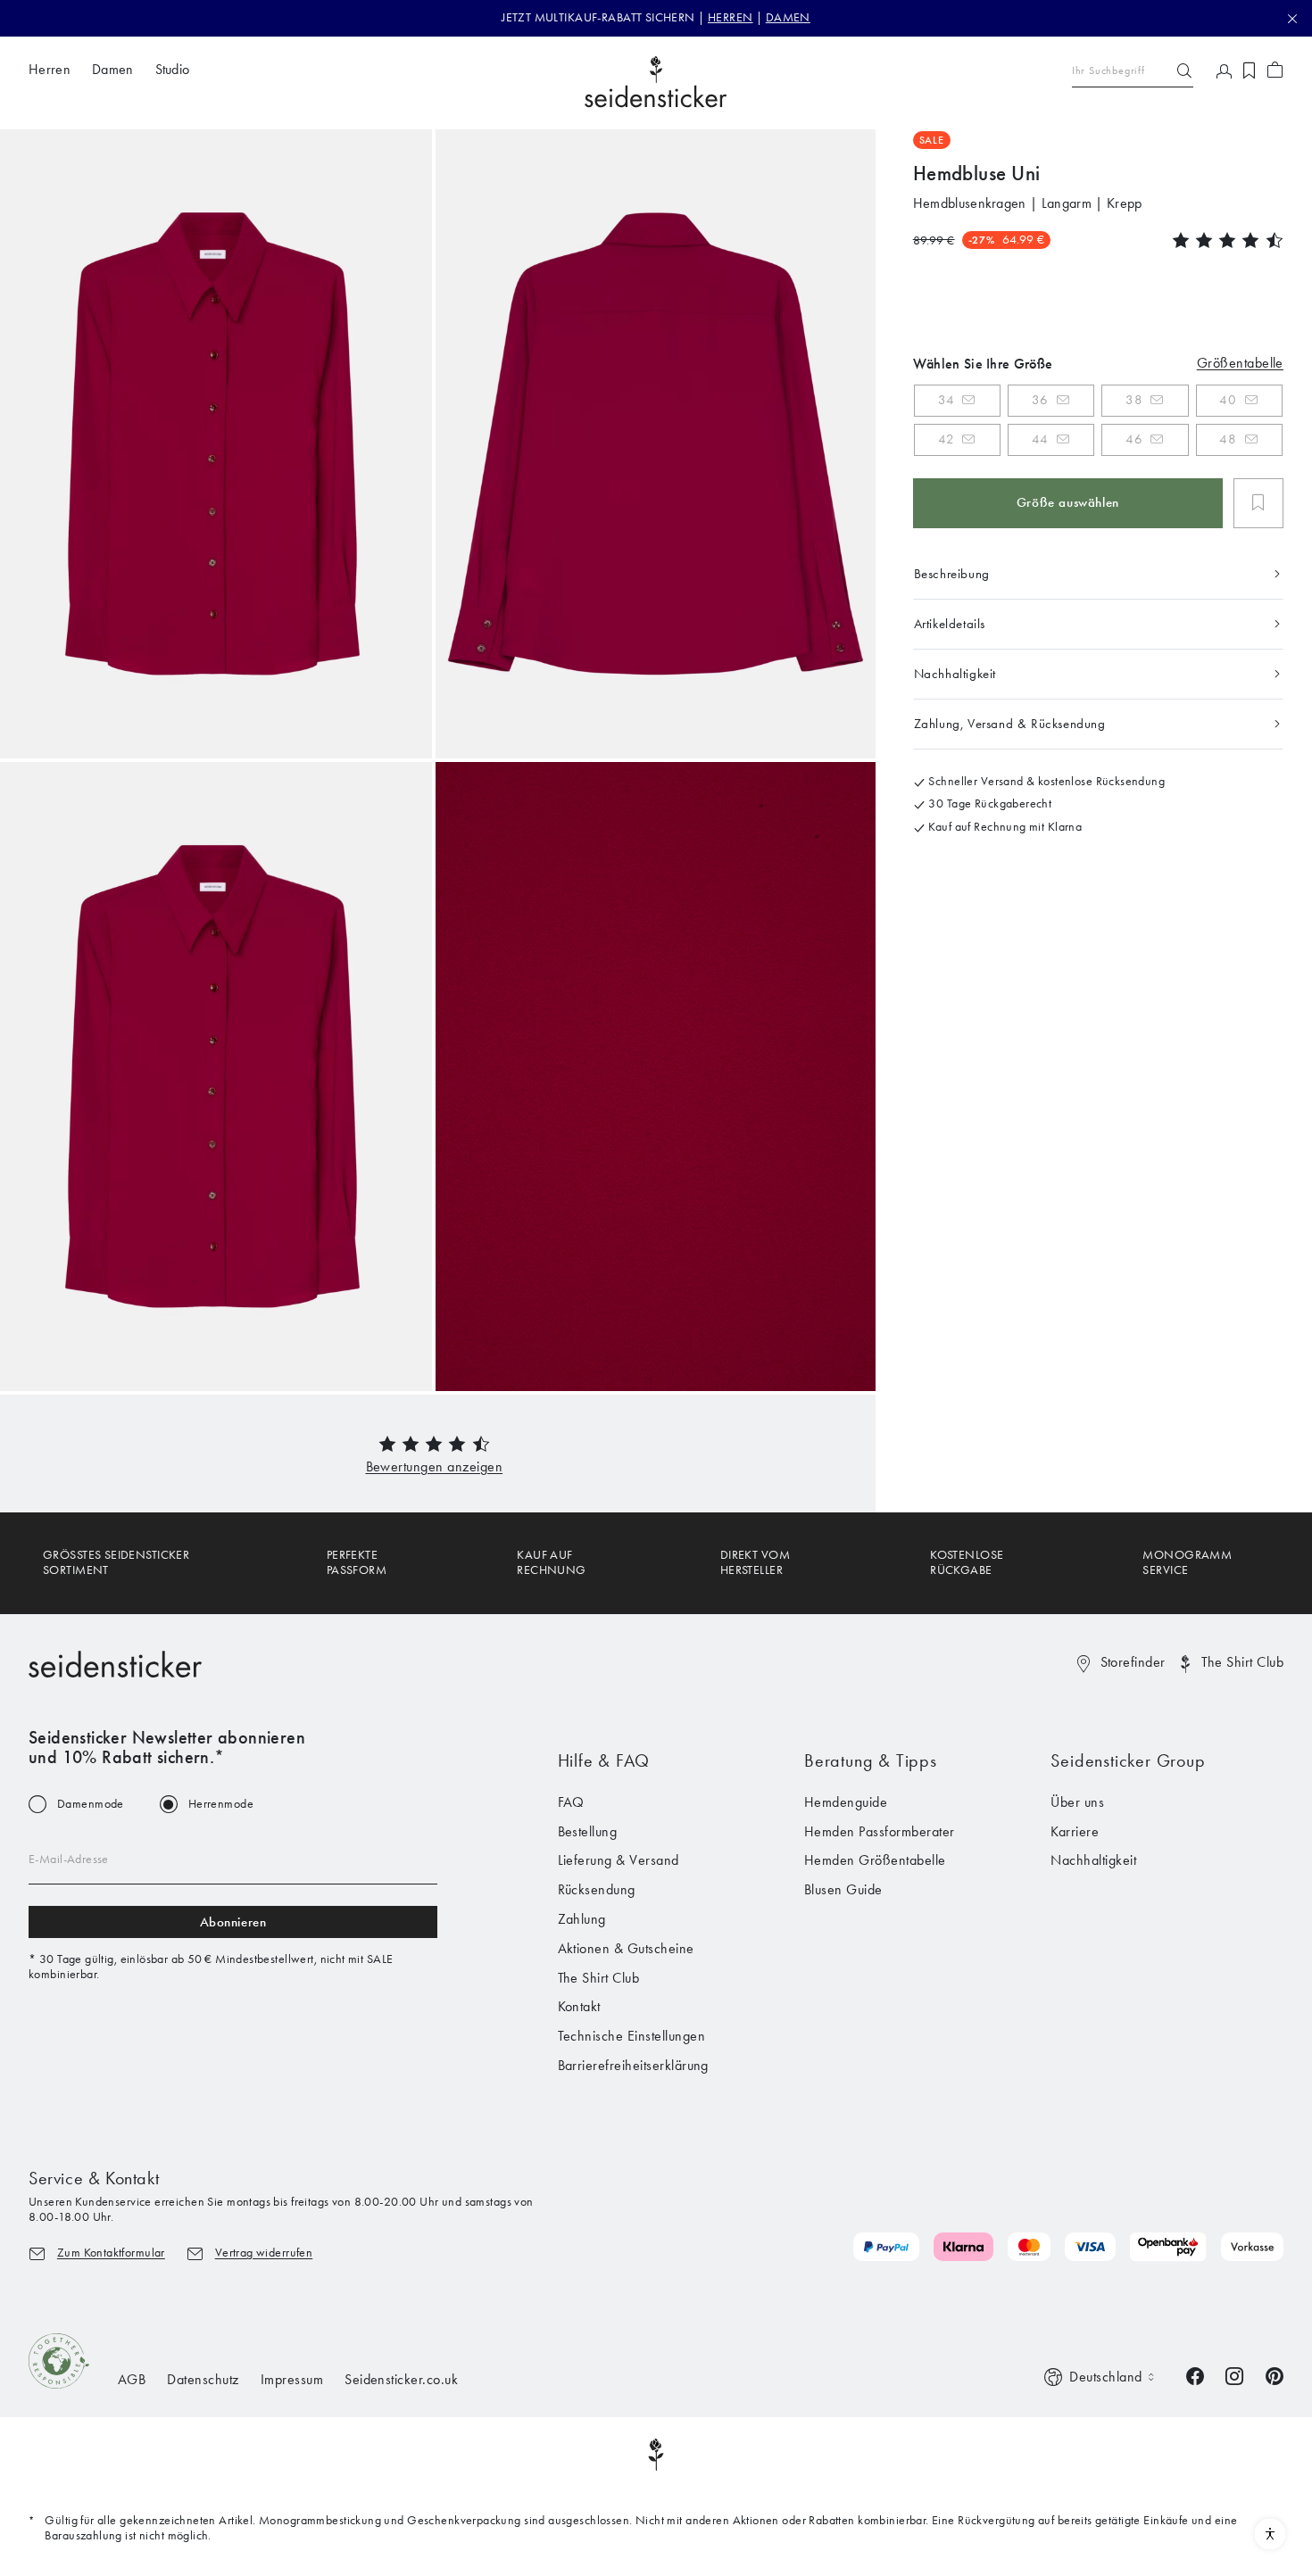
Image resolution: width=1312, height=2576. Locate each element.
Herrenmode (221, 1804)
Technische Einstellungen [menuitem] (632, 2036)
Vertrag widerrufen (264, 2253)
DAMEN (788, 17)
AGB (132, 2379)
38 (1134, 400)
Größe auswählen (1068, 502)
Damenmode (91, 1804)
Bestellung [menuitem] (588, 1831)
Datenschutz (203, 2379)
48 (1228, 439)
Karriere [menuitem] (1075, 1831)
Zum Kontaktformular (111, 2253)
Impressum (292, 2379)
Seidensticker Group (1128, 1760)
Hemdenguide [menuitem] (846, 1802)
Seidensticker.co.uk (401, 2379)
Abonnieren (233, 1922)
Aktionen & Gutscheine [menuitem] (626, 1948)
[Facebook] (1195, 2374)
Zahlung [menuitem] (582, 1919)
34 (946, 400)
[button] (435, 1466)
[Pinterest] (1275, 2374)
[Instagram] (1234, 2374)
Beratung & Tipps (871, 1760)
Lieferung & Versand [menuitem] (619, 1860)
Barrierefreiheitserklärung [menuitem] (633, 2065)
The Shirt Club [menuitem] (599, 1978)
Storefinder (1133, 1662)
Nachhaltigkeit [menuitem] (1093, 1860)
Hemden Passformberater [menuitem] (880, 1831)
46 (1134, 439)
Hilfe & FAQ (604, 1760)
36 (1040, 400)
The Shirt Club (1242, 1662)
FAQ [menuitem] (571, 1802)
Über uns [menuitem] (1077, 1802)
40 (1228, 400)
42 (946, 439)
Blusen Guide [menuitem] (843, 1889)
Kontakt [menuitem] (579, 2006)
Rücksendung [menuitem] (597, 1889)
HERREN (731, 17)
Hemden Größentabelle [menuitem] (875, 1860)
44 (1040, 439)
